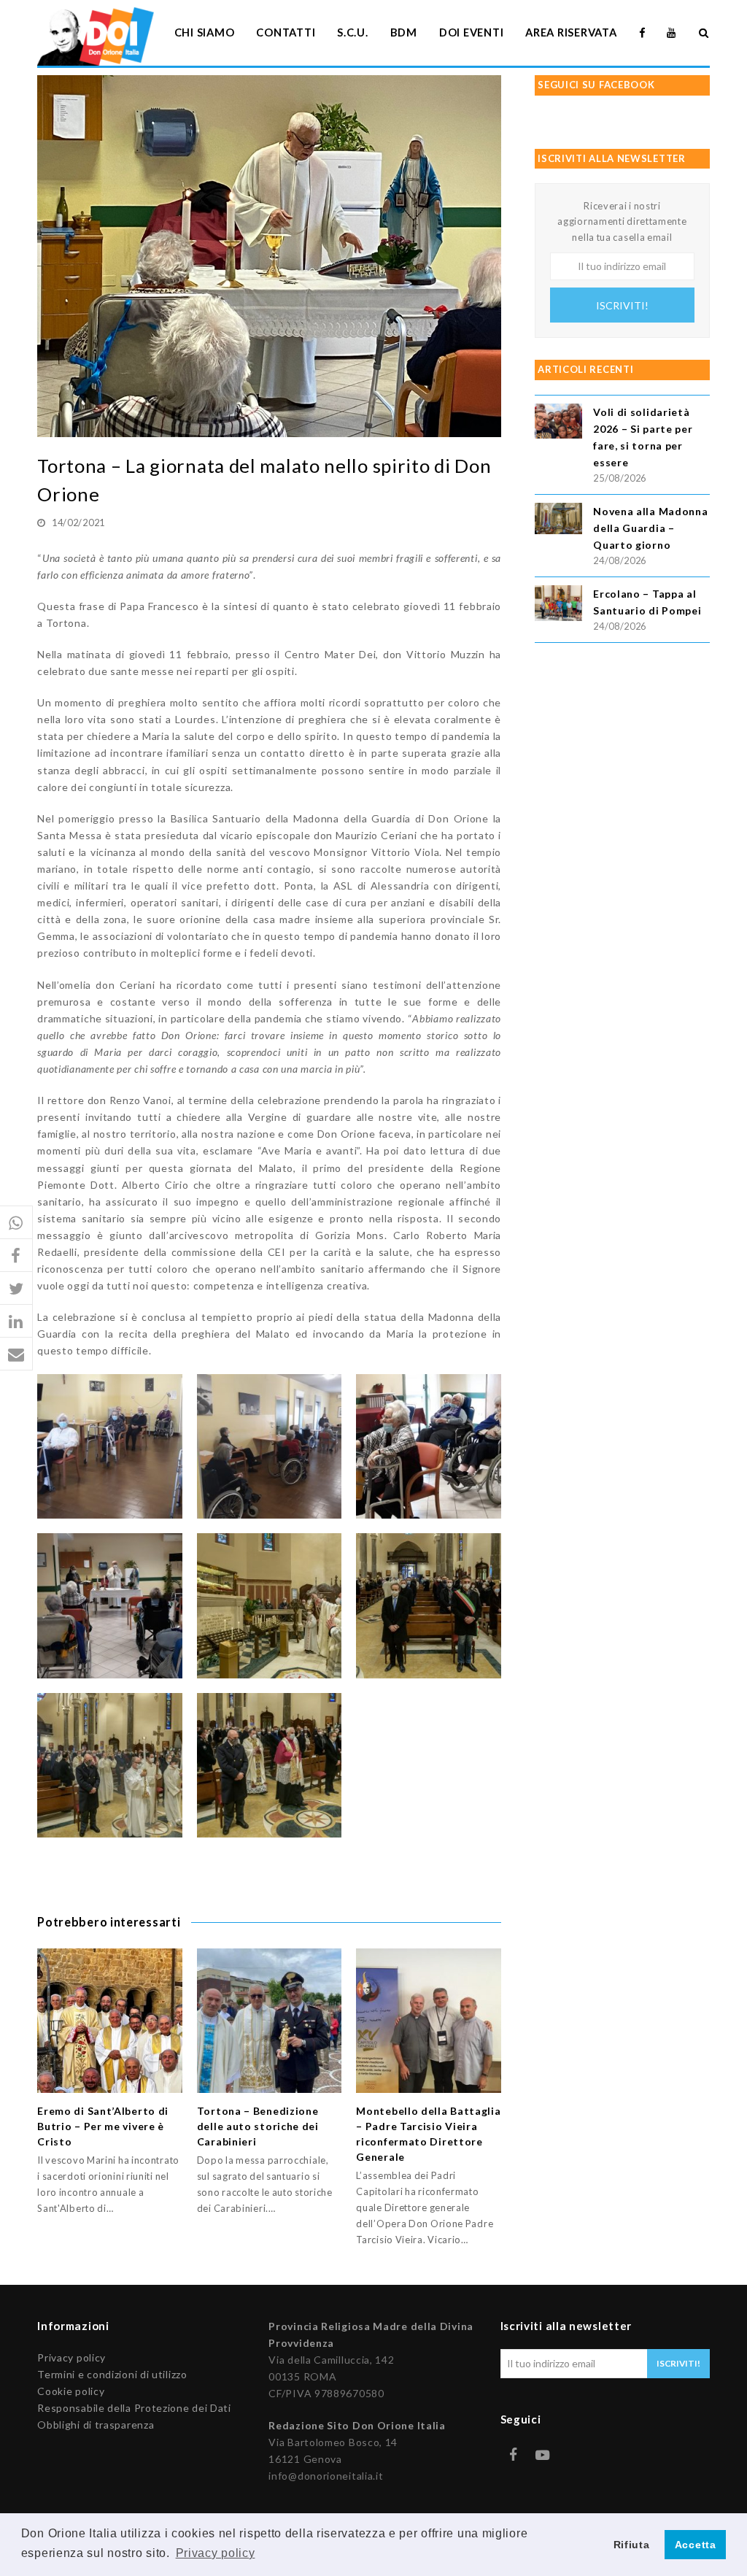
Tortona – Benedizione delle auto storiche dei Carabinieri (258, 2126)
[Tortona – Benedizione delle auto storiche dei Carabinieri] (270, 2021)
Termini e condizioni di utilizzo (112, 2374)
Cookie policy (71, 2391)
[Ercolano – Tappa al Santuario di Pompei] (558, 605)
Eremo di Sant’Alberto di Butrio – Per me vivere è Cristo (103, 2126)
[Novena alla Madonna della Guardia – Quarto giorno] (558, 521)
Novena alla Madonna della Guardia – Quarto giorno (650, 528)
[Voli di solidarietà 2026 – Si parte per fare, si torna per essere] (558, 424)
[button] (16, 1223)
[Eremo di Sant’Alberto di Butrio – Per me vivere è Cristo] (110, 2021)
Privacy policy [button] (216, 2553)
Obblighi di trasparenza (96, 2425)
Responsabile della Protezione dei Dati (134, 2408)
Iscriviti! (622, 305)
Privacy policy (71, 2357)
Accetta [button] (696, 2545)
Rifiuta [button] (632, 2545)
